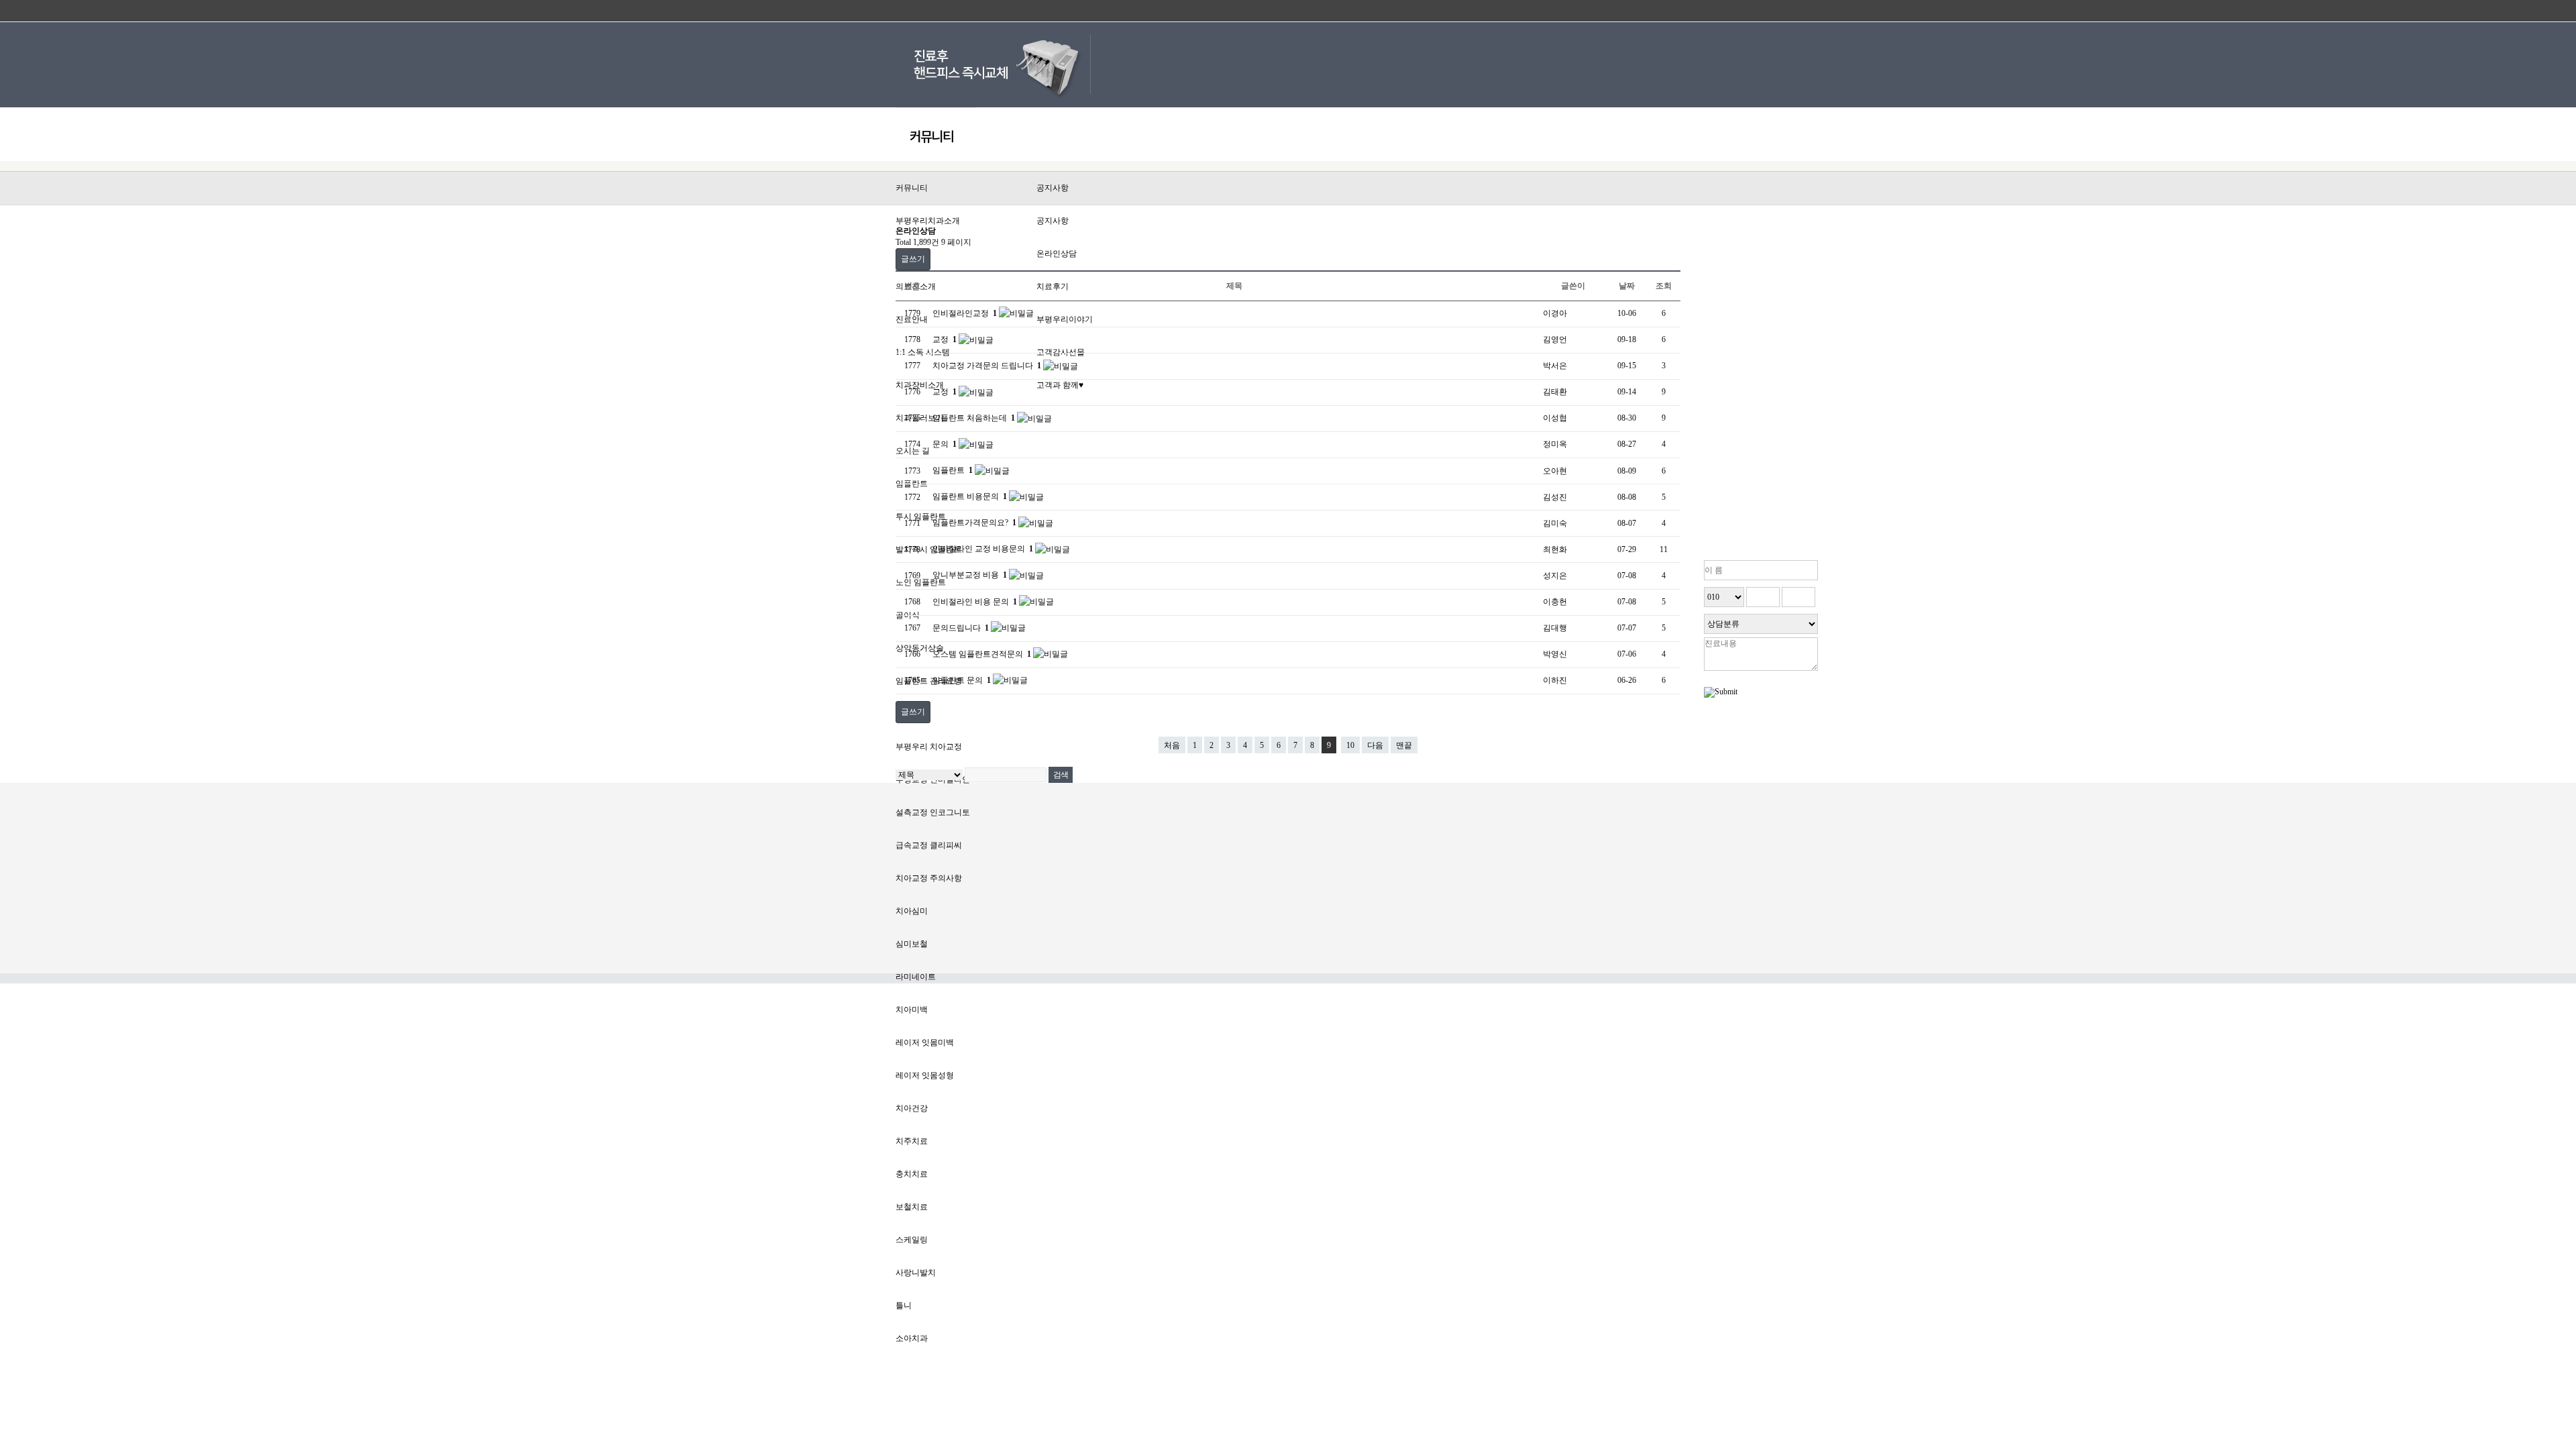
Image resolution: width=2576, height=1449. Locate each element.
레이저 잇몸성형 (925, 1075)
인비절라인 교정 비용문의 (983, 549)
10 (1350, 745)
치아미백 (912, 1010)
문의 (945, 444)
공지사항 (1053, 188)
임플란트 (953, 470)
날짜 (1627, 286)
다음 (1375, 745)
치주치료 (912, 1141)
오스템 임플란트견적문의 (982, 654)
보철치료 (912, 1207)
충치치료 (912, 1174)
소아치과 (912, 1338)
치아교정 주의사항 (929, 878)
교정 (945, 339)
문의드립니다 (961, 628)
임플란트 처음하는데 (974, 418)
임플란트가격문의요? (974, 523)
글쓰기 (913, 259)
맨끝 (1404, 745)
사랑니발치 (916, 1273)
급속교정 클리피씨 (929, 845)
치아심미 (912, 911)
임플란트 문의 (962, 680)
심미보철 (912, 944)
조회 (1664, 286)
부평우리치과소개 (928, 221)
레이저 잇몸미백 (925, 1042)
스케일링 (912, 1240)
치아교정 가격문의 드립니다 (987, 366)
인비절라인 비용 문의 (975, 602)
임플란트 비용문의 (970, 496)
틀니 (904, 1305)
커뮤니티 (912, 188)
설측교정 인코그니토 (933, 812)
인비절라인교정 (965, 313)
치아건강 (912, 1108)
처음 (1172, 745)
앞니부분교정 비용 (970, 575)
